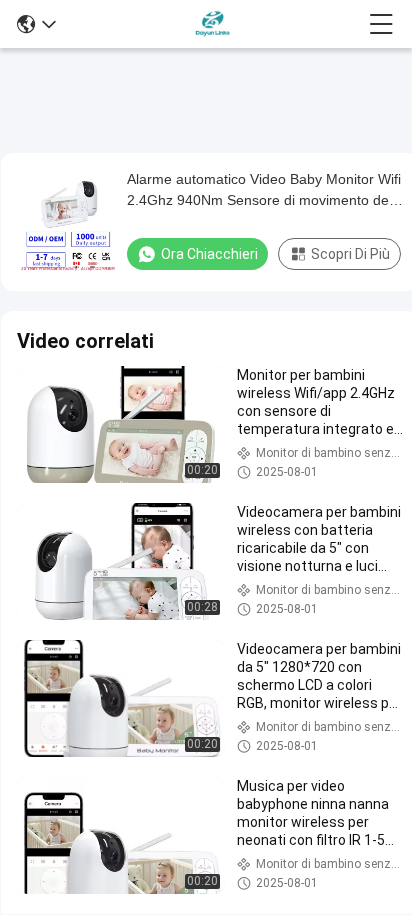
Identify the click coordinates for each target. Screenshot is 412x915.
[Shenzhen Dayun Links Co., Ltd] (212, 24)
